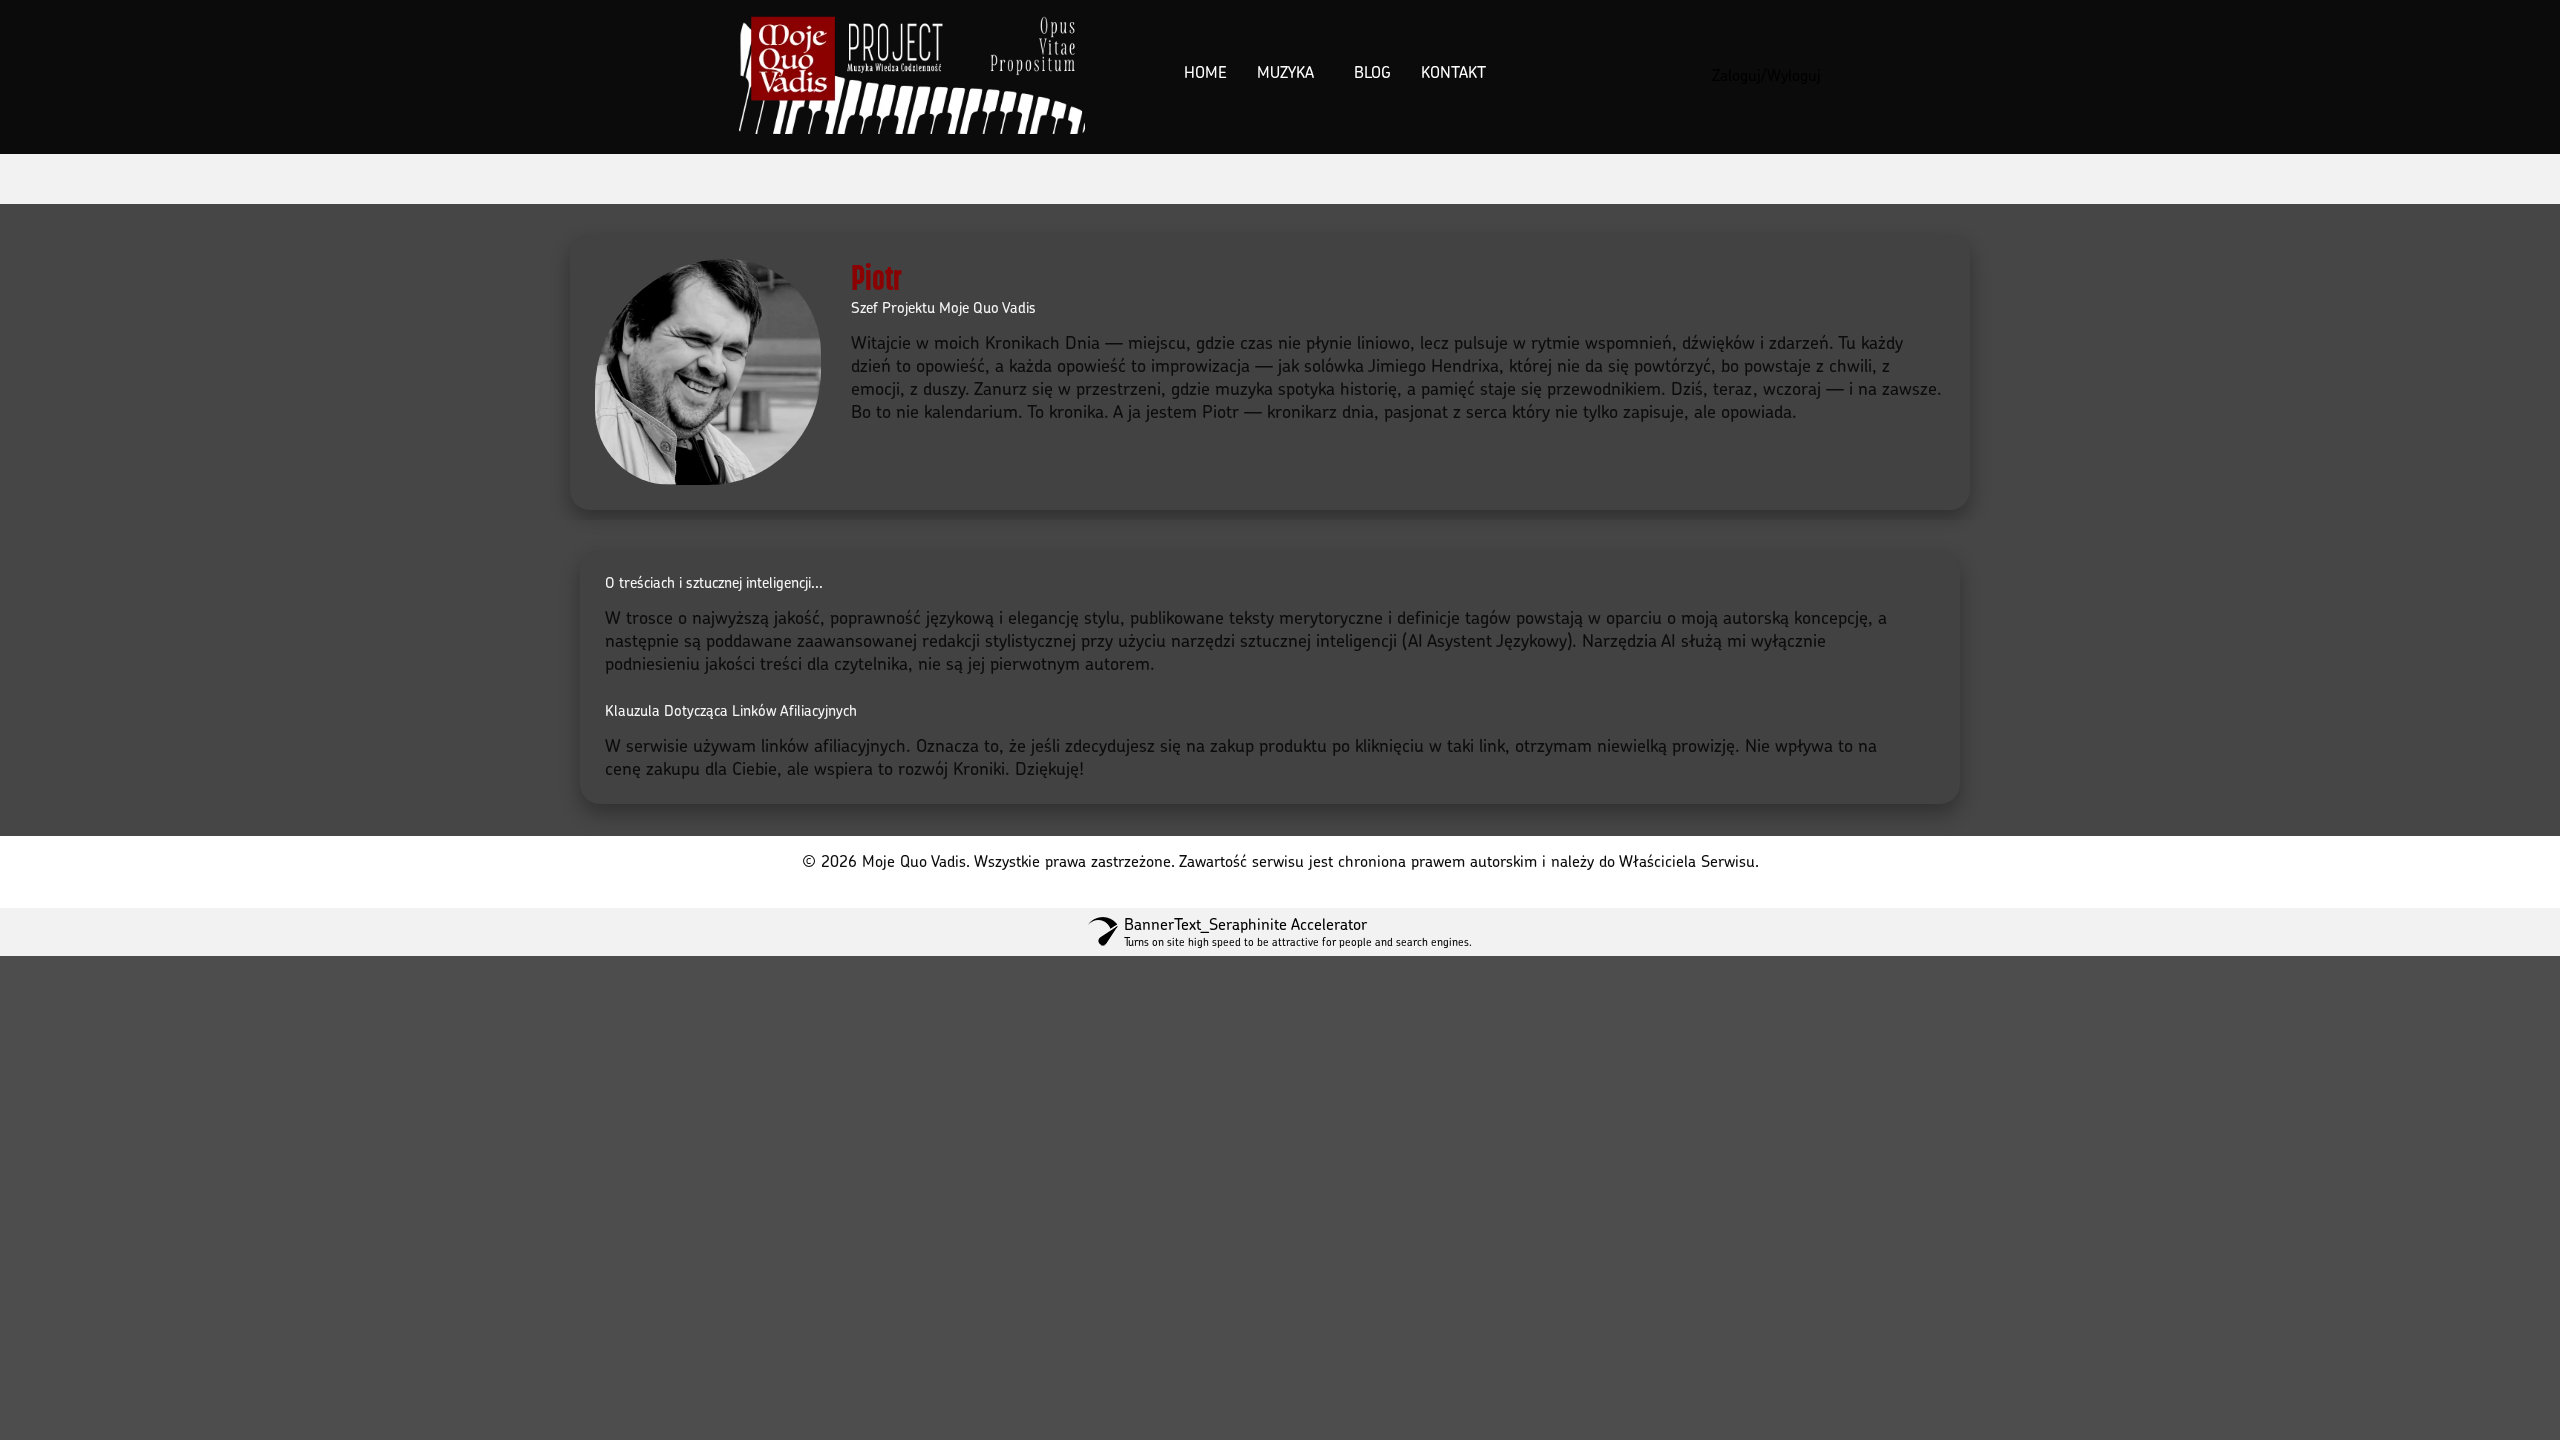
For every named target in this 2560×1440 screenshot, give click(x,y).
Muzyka (1285, 72)
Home (1205, 72)
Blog (1372, 72)
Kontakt (1453, 72)
